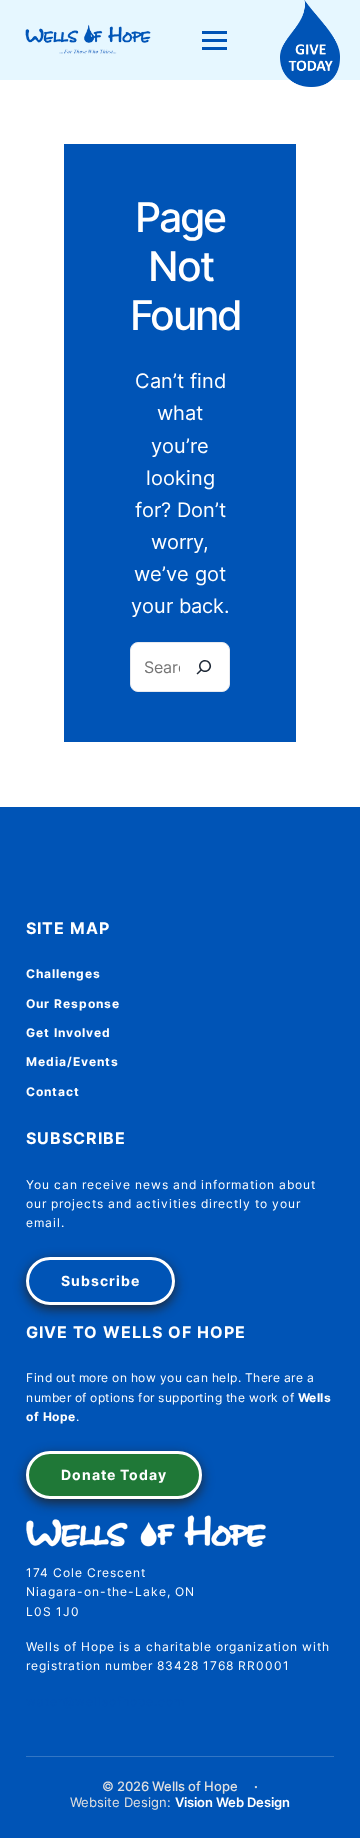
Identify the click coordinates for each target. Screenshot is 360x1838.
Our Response (73, 1003)
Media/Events (72, 1061)
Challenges (63, 973)
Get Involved (68, 1032)
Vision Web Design (232, 1802)
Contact (53, 1091)
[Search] (204, 667)
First (76, 1469)
